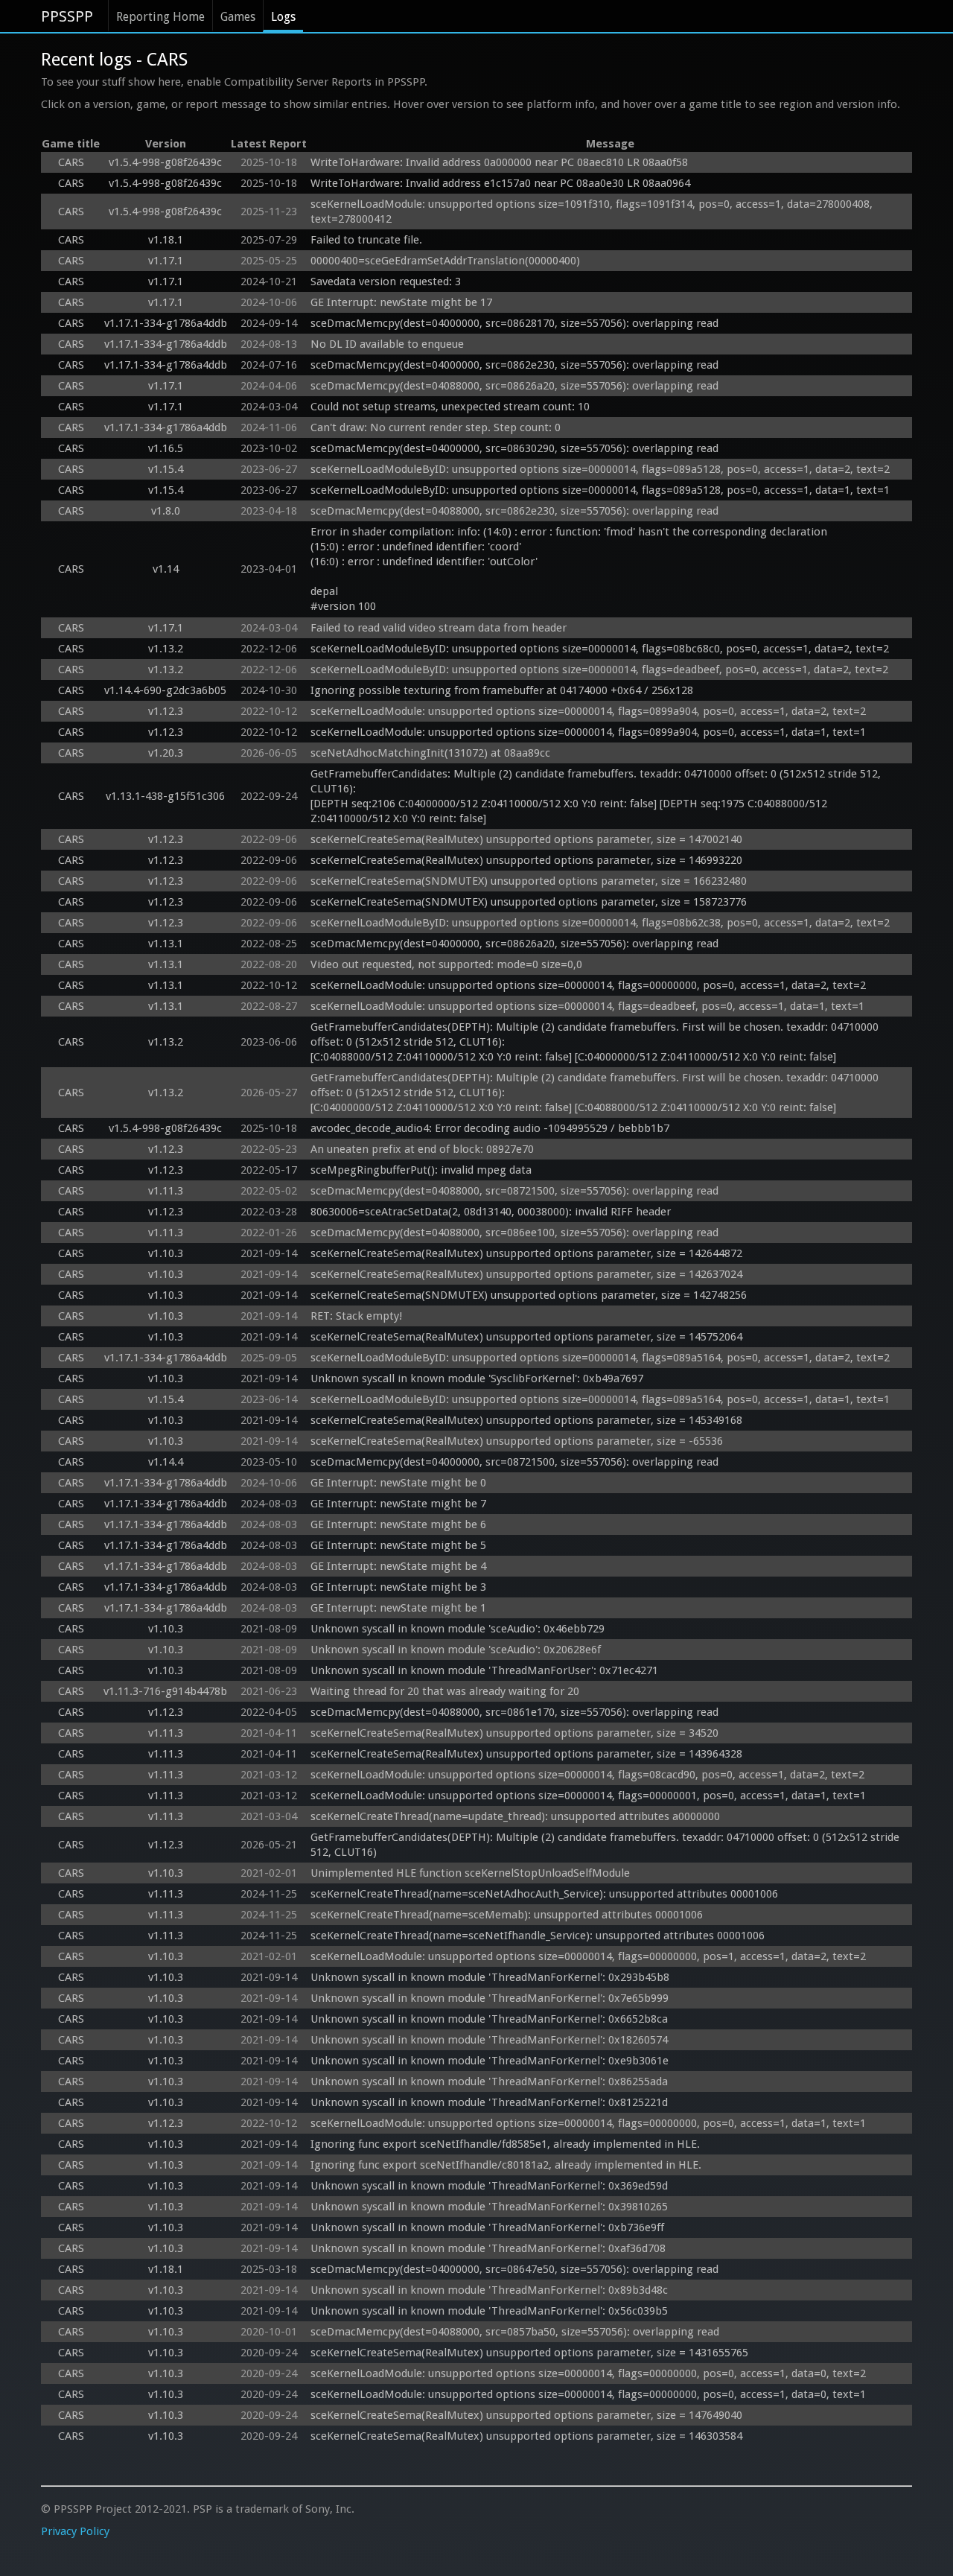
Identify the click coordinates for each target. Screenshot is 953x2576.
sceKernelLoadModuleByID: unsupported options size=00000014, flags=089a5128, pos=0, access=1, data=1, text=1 (600, 490)
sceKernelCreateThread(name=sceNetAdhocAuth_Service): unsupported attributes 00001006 (544, 1894)
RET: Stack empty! (356, 1316)
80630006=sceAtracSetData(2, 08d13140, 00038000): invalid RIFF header (491, 1212)
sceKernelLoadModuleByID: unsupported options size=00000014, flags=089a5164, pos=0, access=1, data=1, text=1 (600, 1399)
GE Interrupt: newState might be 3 (398, 1587)
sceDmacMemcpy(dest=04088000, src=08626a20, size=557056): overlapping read (514, 386)
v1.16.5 (166, 448)
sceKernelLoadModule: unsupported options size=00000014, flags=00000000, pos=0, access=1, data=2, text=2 (588, 985)
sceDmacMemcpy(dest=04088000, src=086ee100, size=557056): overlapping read (514, 1233)
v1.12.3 (166, 711)
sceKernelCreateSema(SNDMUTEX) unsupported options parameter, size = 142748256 (529, 1295)
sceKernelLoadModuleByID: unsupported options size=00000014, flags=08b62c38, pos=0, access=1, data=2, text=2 (600, 923)
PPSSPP (67, 16)
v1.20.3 (166, 753)
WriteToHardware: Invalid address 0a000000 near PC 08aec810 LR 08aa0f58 (499, 162)
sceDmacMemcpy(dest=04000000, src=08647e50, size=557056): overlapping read (514, 2269)
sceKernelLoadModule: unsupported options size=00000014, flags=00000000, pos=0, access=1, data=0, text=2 (588, 2373)
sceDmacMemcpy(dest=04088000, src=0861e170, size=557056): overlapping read (514, 1712)
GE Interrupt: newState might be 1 (398, 1608)
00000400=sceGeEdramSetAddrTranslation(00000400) (445, 261)
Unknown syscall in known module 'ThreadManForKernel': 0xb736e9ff (487, 2227)
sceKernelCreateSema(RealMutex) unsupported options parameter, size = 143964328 (526, 1754)
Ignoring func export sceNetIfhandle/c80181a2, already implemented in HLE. (506, 2165)
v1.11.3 (166, 1191)
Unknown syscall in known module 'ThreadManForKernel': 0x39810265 (489, 2207)
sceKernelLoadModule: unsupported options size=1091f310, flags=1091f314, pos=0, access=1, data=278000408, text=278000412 (593, 212)
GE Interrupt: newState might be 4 (398, 1566)
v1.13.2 (166, 649)
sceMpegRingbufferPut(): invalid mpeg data (421, 1170)
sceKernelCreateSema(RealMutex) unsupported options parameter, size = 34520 (514, 1733)
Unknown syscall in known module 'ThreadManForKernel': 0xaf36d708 (488, 2248)
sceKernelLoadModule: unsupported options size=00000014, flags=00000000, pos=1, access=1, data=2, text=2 (588, 1956)
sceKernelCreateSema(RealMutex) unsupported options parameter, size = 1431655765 (529, 2353)
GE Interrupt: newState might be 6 (398, 1524)
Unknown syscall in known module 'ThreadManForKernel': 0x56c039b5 (489, 2311)
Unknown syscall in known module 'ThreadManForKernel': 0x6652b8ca (489, 2019)
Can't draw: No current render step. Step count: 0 (436, 427)
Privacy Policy (75, 2531)
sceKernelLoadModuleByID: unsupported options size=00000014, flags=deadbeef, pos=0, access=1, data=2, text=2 (599, 670)
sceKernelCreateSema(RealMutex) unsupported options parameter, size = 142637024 (526, 1274)
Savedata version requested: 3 (386, 282)
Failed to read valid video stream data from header (439, 628)
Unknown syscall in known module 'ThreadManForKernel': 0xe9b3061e (490, 2061)
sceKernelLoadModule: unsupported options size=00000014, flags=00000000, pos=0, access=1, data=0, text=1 (588, 2394)
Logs (283, 17)
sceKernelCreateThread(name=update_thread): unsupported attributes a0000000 (515, 1816)
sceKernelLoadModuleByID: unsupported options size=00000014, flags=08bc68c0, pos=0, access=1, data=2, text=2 (600, 649)
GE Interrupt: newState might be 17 (401, 302)
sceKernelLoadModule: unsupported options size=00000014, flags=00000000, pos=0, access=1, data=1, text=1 (588, 2123)
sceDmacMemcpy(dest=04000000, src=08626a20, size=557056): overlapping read (514, 944)
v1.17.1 (166, 261)
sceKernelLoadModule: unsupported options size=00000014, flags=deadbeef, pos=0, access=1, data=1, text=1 (587, 1006)
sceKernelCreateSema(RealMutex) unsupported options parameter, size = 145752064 (526, 1337)
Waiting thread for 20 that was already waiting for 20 (445, 1691)
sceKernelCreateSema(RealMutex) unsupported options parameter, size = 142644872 (526, 1253)
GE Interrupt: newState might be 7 (398, 1504)
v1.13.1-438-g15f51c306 (165, 796)
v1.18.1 (166, 240)
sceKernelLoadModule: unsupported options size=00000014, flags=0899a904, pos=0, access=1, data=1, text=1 (588, 732)
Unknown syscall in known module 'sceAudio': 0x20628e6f (456, 1650)
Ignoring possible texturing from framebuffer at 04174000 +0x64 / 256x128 (502, 690)
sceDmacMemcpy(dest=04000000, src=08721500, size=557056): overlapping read (514, 1462)
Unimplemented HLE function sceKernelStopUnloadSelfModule (470, 1873)
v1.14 (166, 569)
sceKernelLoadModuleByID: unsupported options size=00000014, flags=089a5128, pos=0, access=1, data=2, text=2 (600, 469)
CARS (71, 162)
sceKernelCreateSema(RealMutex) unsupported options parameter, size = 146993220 (526, 860)
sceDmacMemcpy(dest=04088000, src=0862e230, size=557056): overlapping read (514, 511)
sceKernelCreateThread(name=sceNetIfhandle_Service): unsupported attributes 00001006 (538, 1936)
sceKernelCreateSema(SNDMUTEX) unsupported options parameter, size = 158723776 (529, 902)
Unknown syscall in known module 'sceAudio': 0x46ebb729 (458, 1629)
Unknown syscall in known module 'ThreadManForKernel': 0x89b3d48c (489, 2290)
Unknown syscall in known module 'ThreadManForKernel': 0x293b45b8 (490, 1977)
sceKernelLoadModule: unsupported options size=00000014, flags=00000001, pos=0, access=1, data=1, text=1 (588, 1796)
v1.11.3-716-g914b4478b (165, 1691)
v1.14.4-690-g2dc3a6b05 (165, 690)
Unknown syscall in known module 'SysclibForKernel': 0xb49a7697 (477, 1378)
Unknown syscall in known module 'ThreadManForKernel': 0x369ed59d (489, 2186)
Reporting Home (160, 17)
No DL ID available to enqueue (387, 344)
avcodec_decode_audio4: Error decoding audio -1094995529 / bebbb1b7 (490, 1128)
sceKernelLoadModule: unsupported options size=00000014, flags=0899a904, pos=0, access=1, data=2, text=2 (588, 711)
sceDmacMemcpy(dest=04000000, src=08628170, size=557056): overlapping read (514, 323)
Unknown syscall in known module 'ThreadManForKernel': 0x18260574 (489, 2040)
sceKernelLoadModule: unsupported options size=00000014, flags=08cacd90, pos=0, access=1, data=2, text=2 (587, 1775)
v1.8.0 (166, 511)
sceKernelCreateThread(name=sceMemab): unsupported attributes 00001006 (507, 1915)
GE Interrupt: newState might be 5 (398, 1545)
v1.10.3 (166, 1253)
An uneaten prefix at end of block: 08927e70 (422, 1149)
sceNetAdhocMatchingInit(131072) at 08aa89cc (430, 753)
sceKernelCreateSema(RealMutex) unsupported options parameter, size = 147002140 (526, 839)
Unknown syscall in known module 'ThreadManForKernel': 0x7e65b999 (490, 1998)
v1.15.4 (166, 469)
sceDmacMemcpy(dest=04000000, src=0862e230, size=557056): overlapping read (514, 365)
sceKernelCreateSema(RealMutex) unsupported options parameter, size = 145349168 (526, 1420)
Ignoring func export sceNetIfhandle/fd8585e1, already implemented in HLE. (505, 2144)
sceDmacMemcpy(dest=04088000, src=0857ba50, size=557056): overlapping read (515, 2332)
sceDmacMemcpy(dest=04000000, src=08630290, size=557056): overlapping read (514, 448)
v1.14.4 (166, 1462)
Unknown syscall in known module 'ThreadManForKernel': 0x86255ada (489, 2082)
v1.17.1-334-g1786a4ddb (166, 323)
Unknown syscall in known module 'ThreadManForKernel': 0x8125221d (489, 2102)
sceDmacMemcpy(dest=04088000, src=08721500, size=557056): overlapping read (514, 1191)
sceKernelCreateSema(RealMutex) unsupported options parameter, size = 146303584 (526, 2436)
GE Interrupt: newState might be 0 (398, 1483)
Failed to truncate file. (366, 240)
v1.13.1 (166, 944)
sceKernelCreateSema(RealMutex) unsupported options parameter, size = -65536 (517, 1441)
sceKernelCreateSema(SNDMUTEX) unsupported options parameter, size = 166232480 (529, 881)
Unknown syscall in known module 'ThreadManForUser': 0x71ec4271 (484, 1670)
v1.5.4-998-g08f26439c (165, 162)
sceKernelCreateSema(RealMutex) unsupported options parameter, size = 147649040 (526, 2415)
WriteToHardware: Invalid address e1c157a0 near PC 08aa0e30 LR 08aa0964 (500, 183)
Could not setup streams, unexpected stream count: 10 (450, 407)
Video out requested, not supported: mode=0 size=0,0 (446, 964)
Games (238, 17)
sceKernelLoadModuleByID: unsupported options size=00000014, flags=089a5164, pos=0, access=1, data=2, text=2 (600, 1358)
